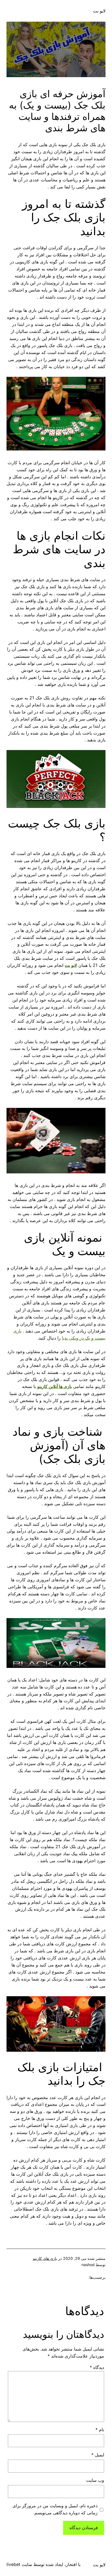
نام (100, 2430)
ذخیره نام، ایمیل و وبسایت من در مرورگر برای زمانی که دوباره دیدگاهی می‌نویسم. (55, 2509)
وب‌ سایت (95, 2480)
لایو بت (99, 11)
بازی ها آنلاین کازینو (55, 1386)
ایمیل (98, 2455)
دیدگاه (97, 2367)
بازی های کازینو (45, 2258)
